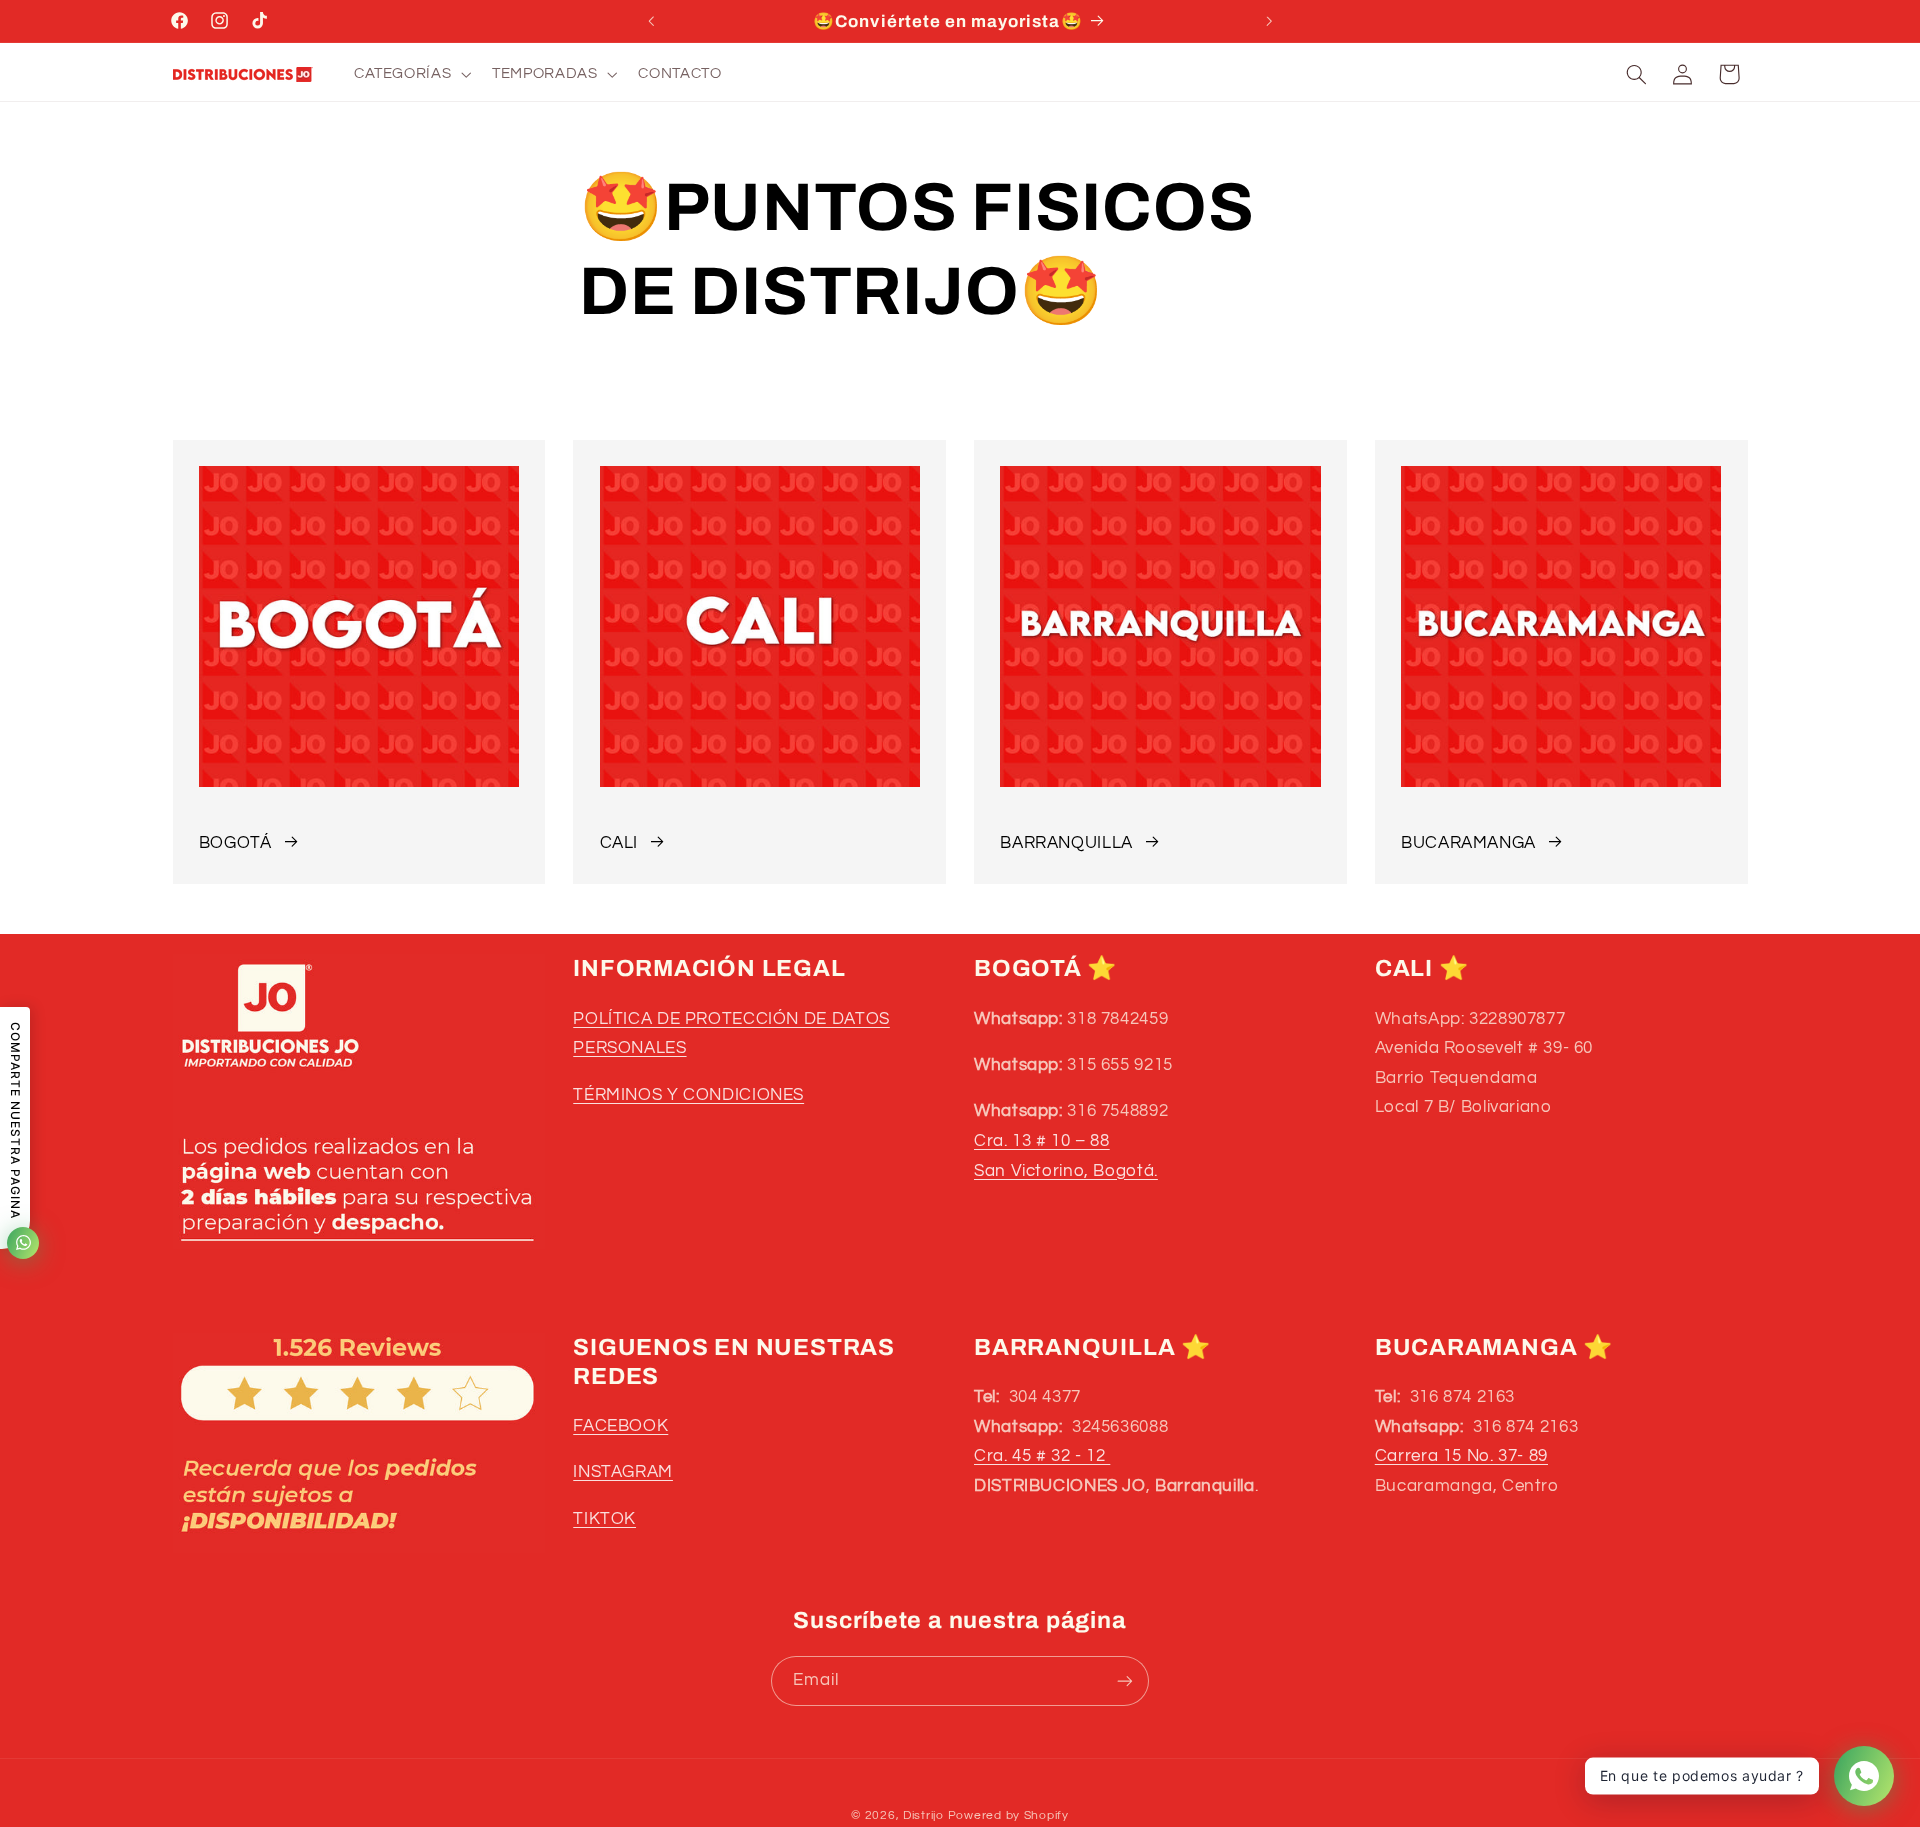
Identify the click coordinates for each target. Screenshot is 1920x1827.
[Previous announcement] (651, 21)
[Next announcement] (1269, 21)
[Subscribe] (1125, 1680)
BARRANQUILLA (1066, 843)
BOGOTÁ (235, 843)
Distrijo (925, 1815)
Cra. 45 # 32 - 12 (1042, 1456)
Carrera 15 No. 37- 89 (1461, 1456)
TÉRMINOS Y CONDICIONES (688, 1094)
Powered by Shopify (1008, 1815)
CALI (619, 843)
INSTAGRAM (623, 1473)
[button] (410, 74)
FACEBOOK (620, 1426)
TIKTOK (604, 1519)
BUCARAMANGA (1468, 843)
